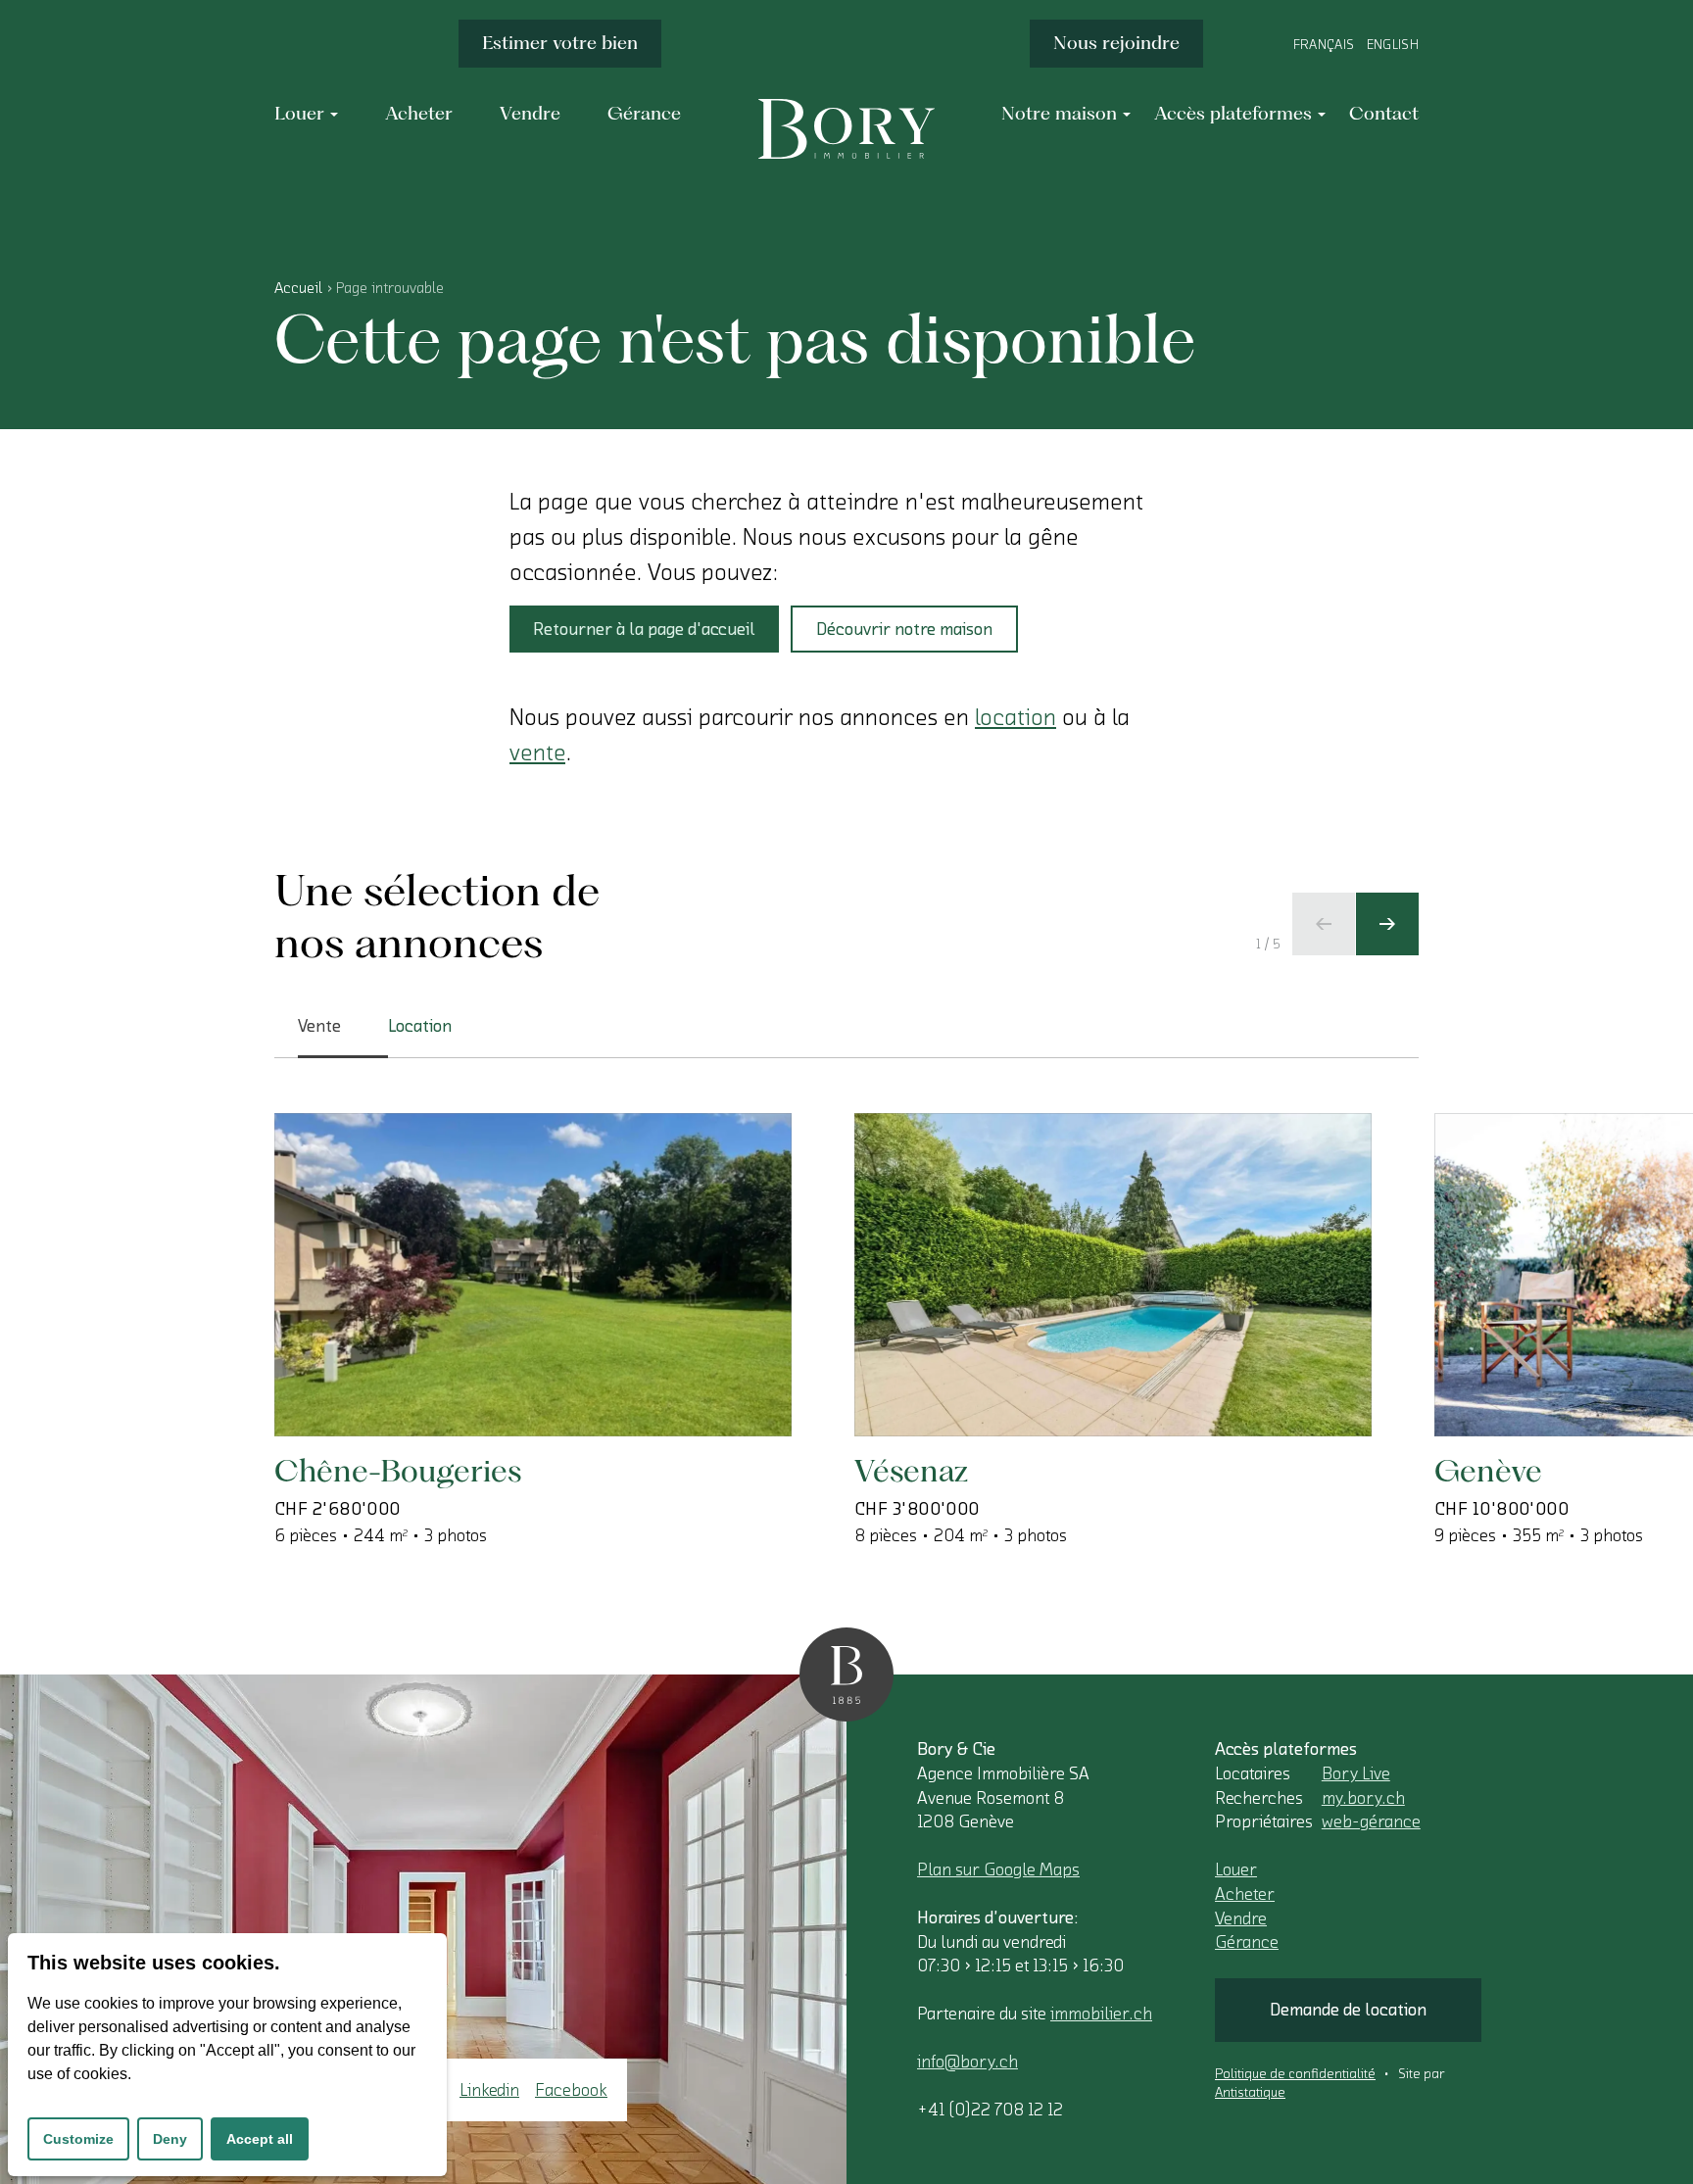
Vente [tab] (319, 1026)
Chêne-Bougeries (398, 1470)
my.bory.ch (1363, 1798)
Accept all (260, 2139)
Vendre (1241, 1918)
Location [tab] (420, 1026)
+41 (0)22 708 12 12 (990, 2110)
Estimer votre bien (560, 43)
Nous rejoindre (1116, 43)
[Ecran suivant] (1387, 924)
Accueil (298, 288)
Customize (78, 2139)
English (1393, 45)
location (1016, 717)
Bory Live (1356, 1773)
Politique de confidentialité (1295, 2074)
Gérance (1247, 1942)
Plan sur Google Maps (998, 1869)
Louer (1236, 1869)
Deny (170, 2139)
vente (537, 752)
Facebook (571, 2090)
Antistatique (1250, 2093)
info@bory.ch (967, 2062)
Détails (368, 1373)
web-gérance (1371, 1821)
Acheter (1245, 1894)
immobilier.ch (1101, 2014)
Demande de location (1348, 2010)
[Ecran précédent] (1324, 924)
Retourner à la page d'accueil (644, 629)
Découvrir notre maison (904, 629)
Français (1324, 45)
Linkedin (489, 2090)
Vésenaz (911, 1470)
